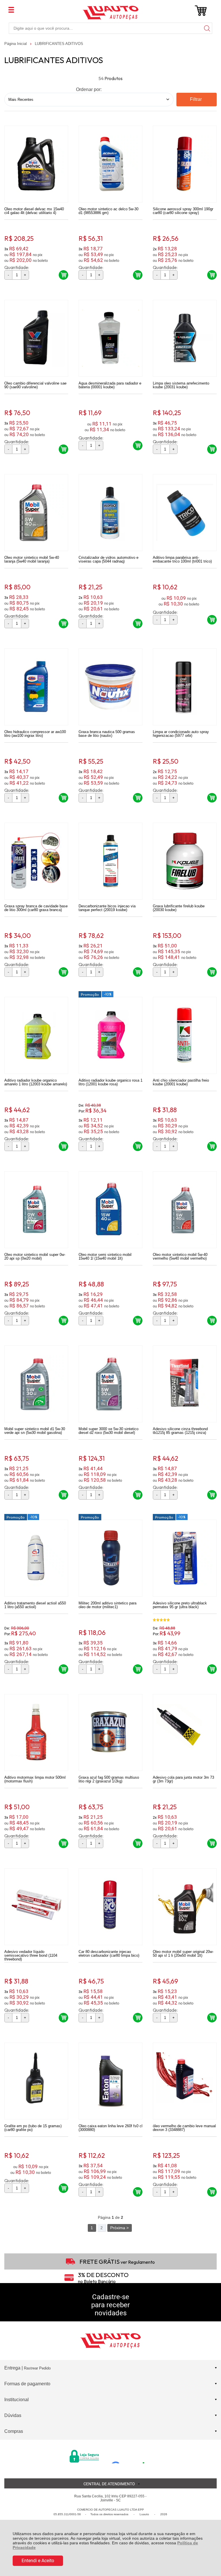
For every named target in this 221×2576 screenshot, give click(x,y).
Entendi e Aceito (38, 2561)
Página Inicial (16, 44)
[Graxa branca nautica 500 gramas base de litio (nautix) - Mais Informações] (110, 687)
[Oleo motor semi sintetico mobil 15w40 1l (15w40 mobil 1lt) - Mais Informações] (110, 1210)
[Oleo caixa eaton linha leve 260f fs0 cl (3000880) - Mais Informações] (110, 2081)
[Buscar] (207, 28)
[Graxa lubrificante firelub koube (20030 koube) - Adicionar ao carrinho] (212, 972)
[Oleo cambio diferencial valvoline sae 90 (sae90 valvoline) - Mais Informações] (36, 338)
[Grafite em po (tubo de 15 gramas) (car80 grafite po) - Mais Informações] (36, 2081)
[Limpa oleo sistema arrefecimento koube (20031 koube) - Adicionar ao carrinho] (212, 449)
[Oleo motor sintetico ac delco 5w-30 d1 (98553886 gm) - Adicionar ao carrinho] (138, 275)
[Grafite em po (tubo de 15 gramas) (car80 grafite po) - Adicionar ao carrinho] (63, 2188)
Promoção (90, 994)
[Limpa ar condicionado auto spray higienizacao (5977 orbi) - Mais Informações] (185, 687)
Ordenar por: (89, 89)
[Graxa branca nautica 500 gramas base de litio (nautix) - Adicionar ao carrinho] (138, 798)
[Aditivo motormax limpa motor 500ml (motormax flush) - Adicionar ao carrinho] (63, 1843)
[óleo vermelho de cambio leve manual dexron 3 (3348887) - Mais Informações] (185, 2081)
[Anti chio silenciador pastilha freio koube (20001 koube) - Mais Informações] (185, 1035)
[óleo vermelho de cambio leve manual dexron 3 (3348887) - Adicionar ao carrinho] (212, 2192)
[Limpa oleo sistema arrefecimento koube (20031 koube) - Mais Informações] (185, 338)
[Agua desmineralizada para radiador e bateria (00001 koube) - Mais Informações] (110, 338)
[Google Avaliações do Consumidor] (130, 2456)
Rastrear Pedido (37, 2368)
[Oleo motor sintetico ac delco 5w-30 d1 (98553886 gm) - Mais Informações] (110, 164)
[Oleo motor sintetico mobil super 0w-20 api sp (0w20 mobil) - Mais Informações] (36, 1210)
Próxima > (119, 2228)
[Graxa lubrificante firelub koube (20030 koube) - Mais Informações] (185, 861)
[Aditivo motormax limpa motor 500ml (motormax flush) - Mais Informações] (36, 1732)
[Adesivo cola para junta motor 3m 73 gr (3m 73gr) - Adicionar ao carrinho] (212, 1843)
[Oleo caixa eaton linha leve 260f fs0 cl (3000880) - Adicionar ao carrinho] (138, 2192)
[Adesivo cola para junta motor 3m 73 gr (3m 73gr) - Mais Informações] (185, 1732)
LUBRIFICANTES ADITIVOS (59, 44)
